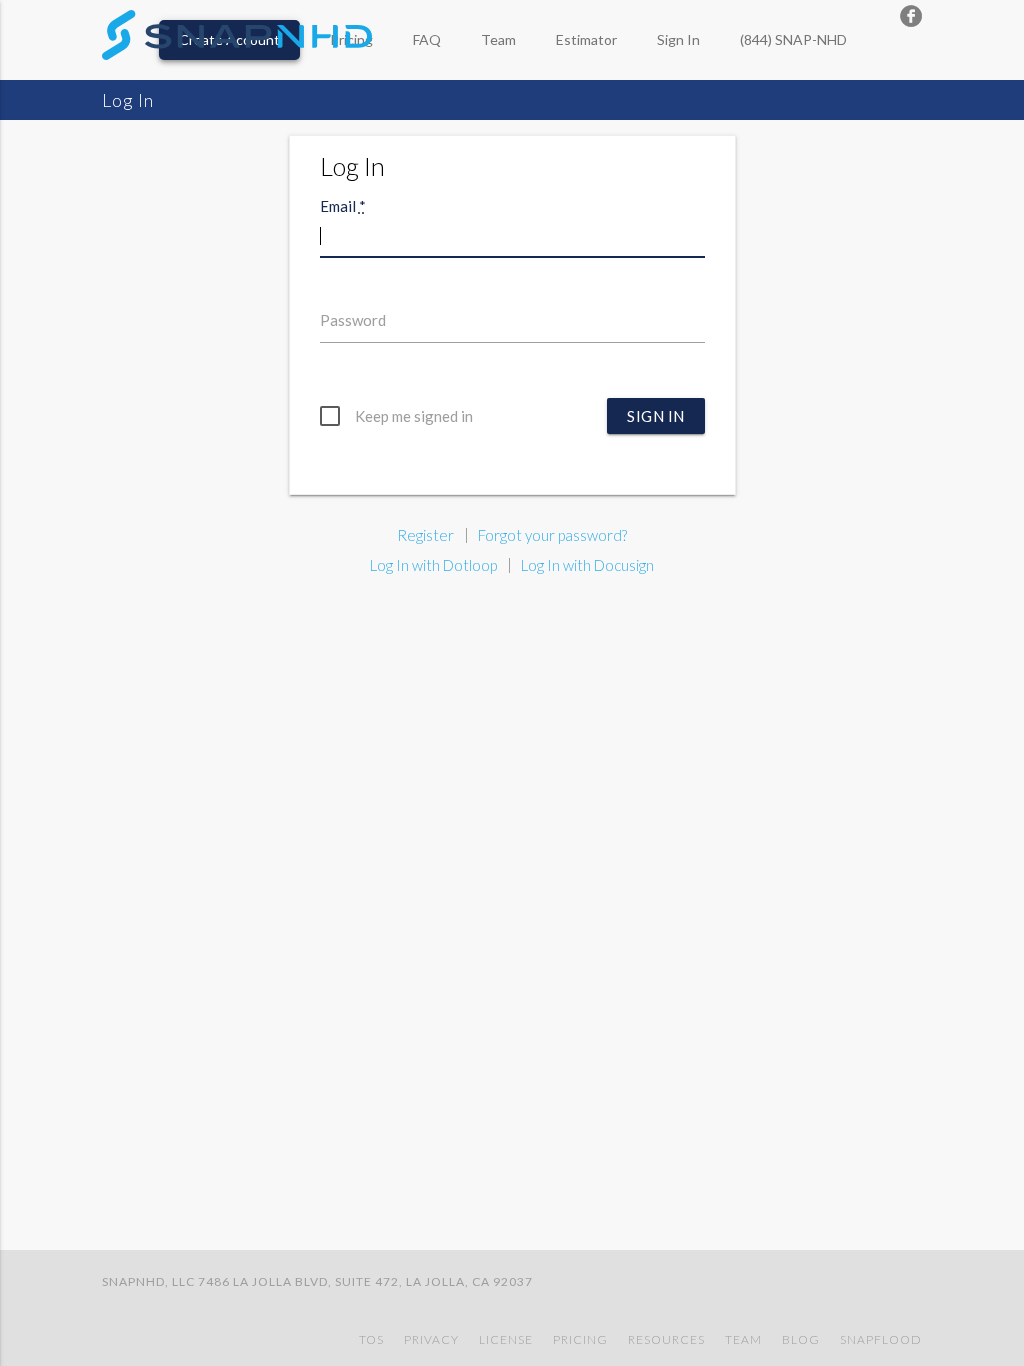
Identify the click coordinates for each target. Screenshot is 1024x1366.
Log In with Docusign (587, 565)
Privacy (431, 1340)
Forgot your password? (552, 535)
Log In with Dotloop (433, 565)
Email (343, 206)
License (506, 1340)
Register (425, 535)
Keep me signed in (414, 416)
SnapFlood (881, 1340)
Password (353, 320)
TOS (371, 1340)
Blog (801, 1340)
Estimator (586, 39)
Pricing (580, 1340)
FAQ (427, 39)
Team (498, 39)
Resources (666, 1340)
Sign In (678, 39)
